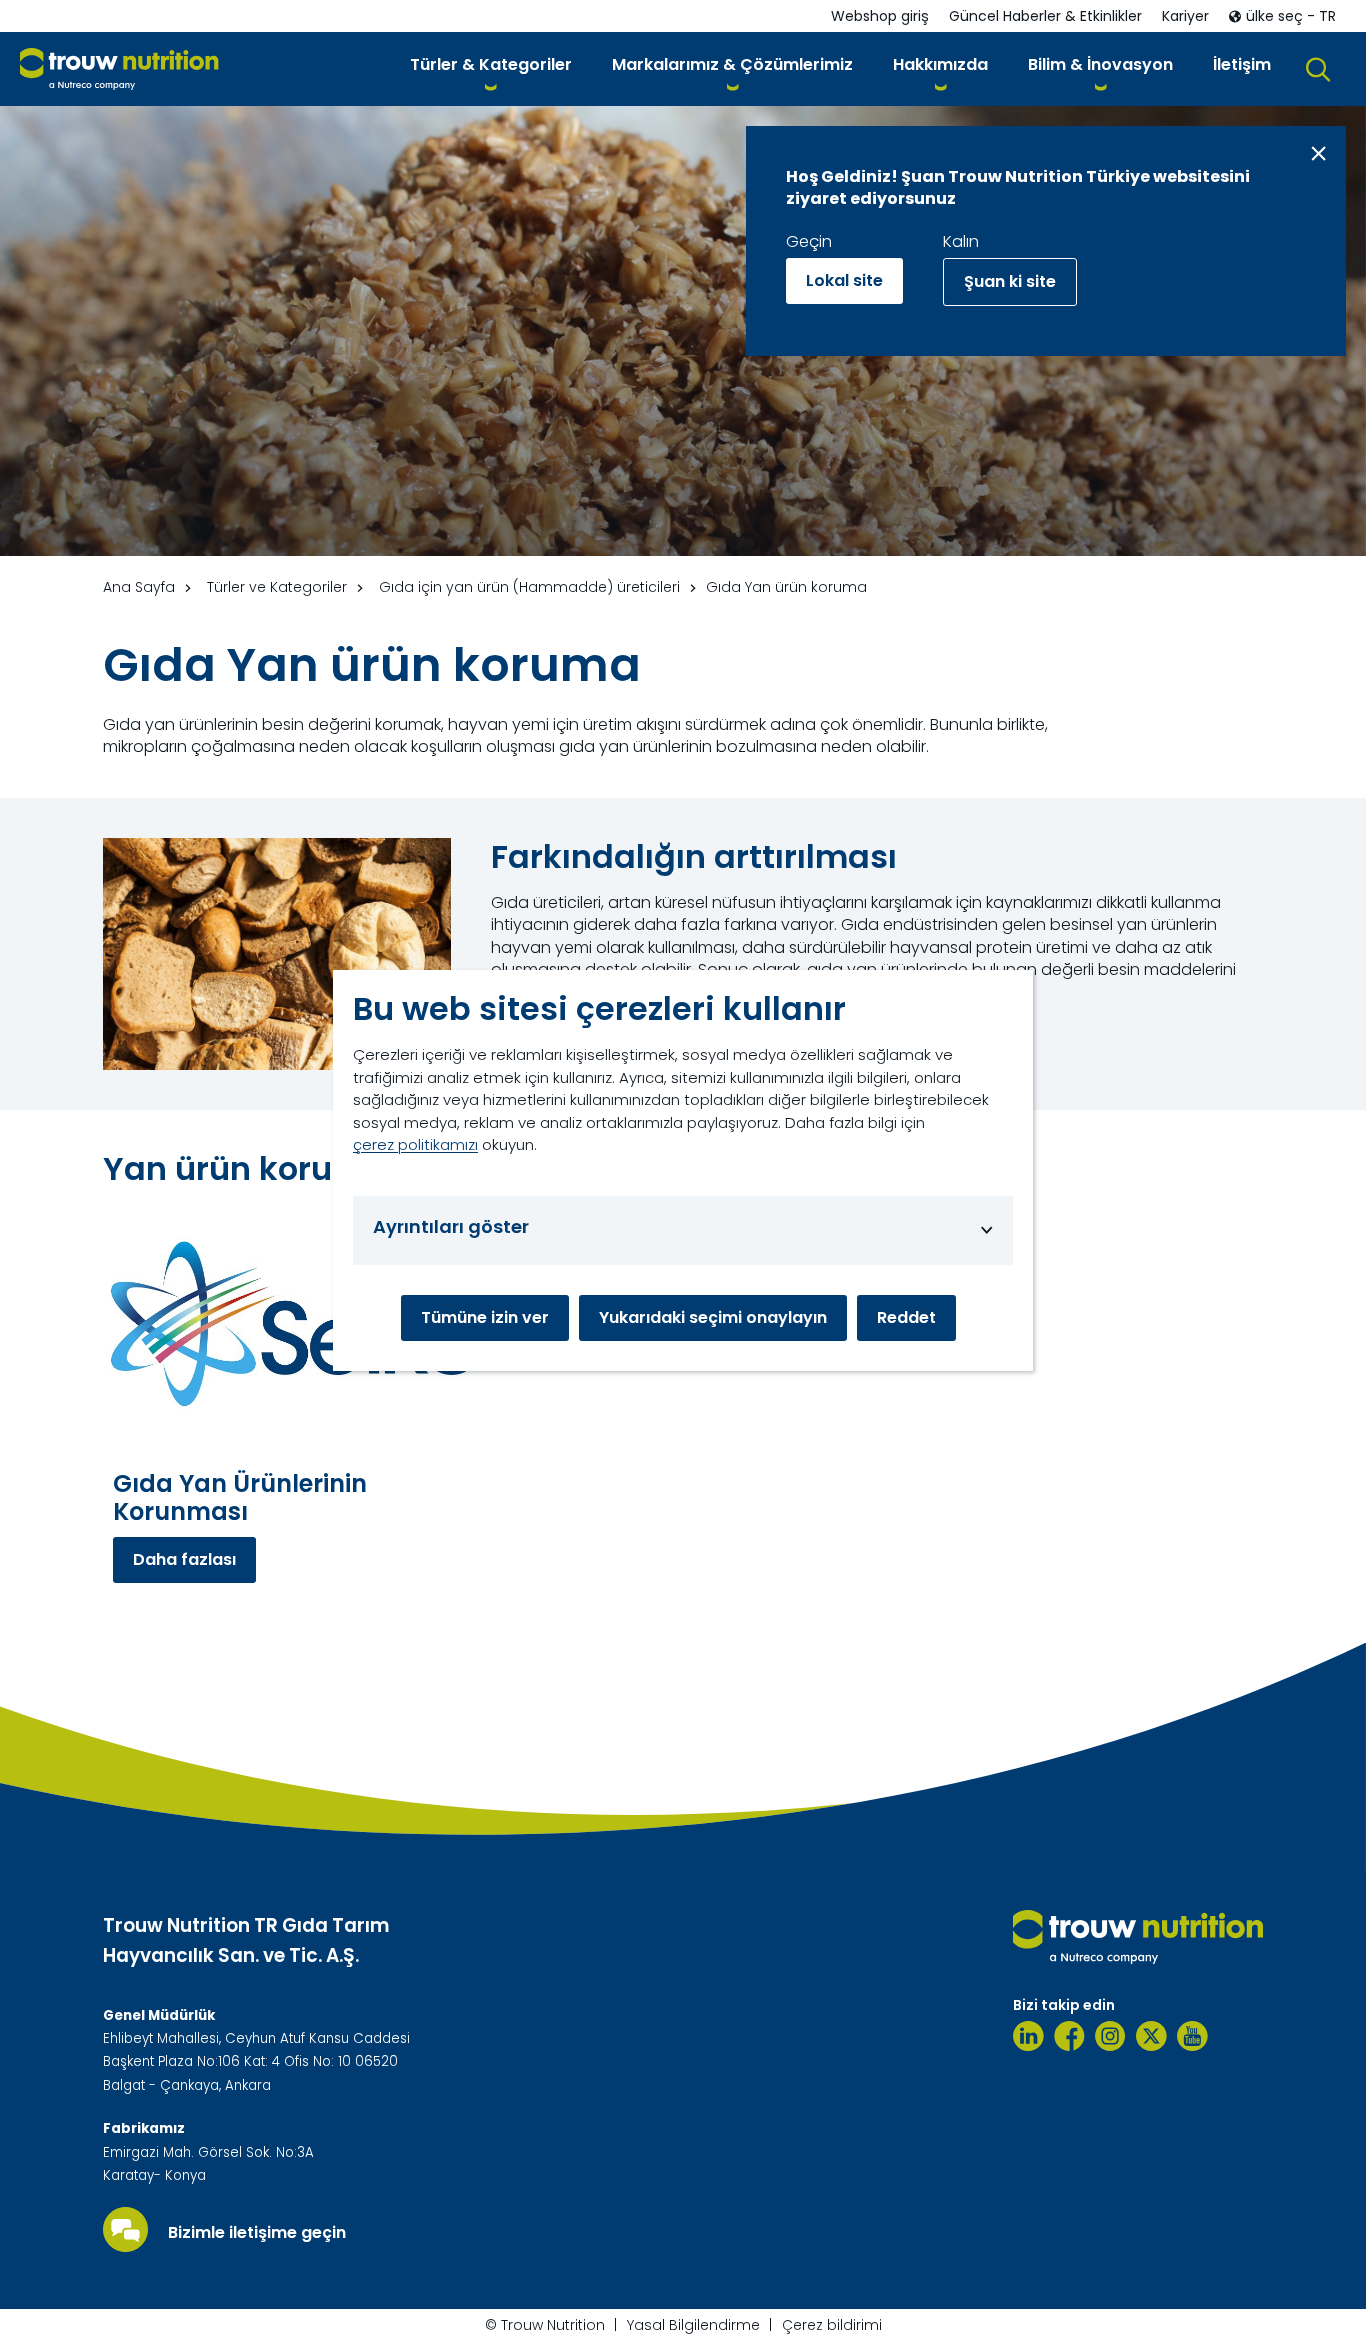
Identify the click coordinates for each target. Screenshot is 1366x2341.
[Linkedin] (1028, 2036)
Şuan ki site (1010, 281)
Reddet (906, 1317)
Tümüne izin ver (485, 1317)
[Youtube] (1192, 2036)
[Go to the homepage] (1138, 1937)
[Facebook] (1069, 2036)
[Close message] (1318, 153)
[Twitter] (1151, 2036)
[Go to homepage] (119, 69)
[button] (491, 68)
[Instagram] (1110, 2036)
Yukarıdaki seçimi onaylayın (713, 1317)
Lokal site (844, 280)
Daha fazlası (184, 1559)
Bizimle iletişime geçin (257, 2233)
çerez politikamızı (415, 1144)
